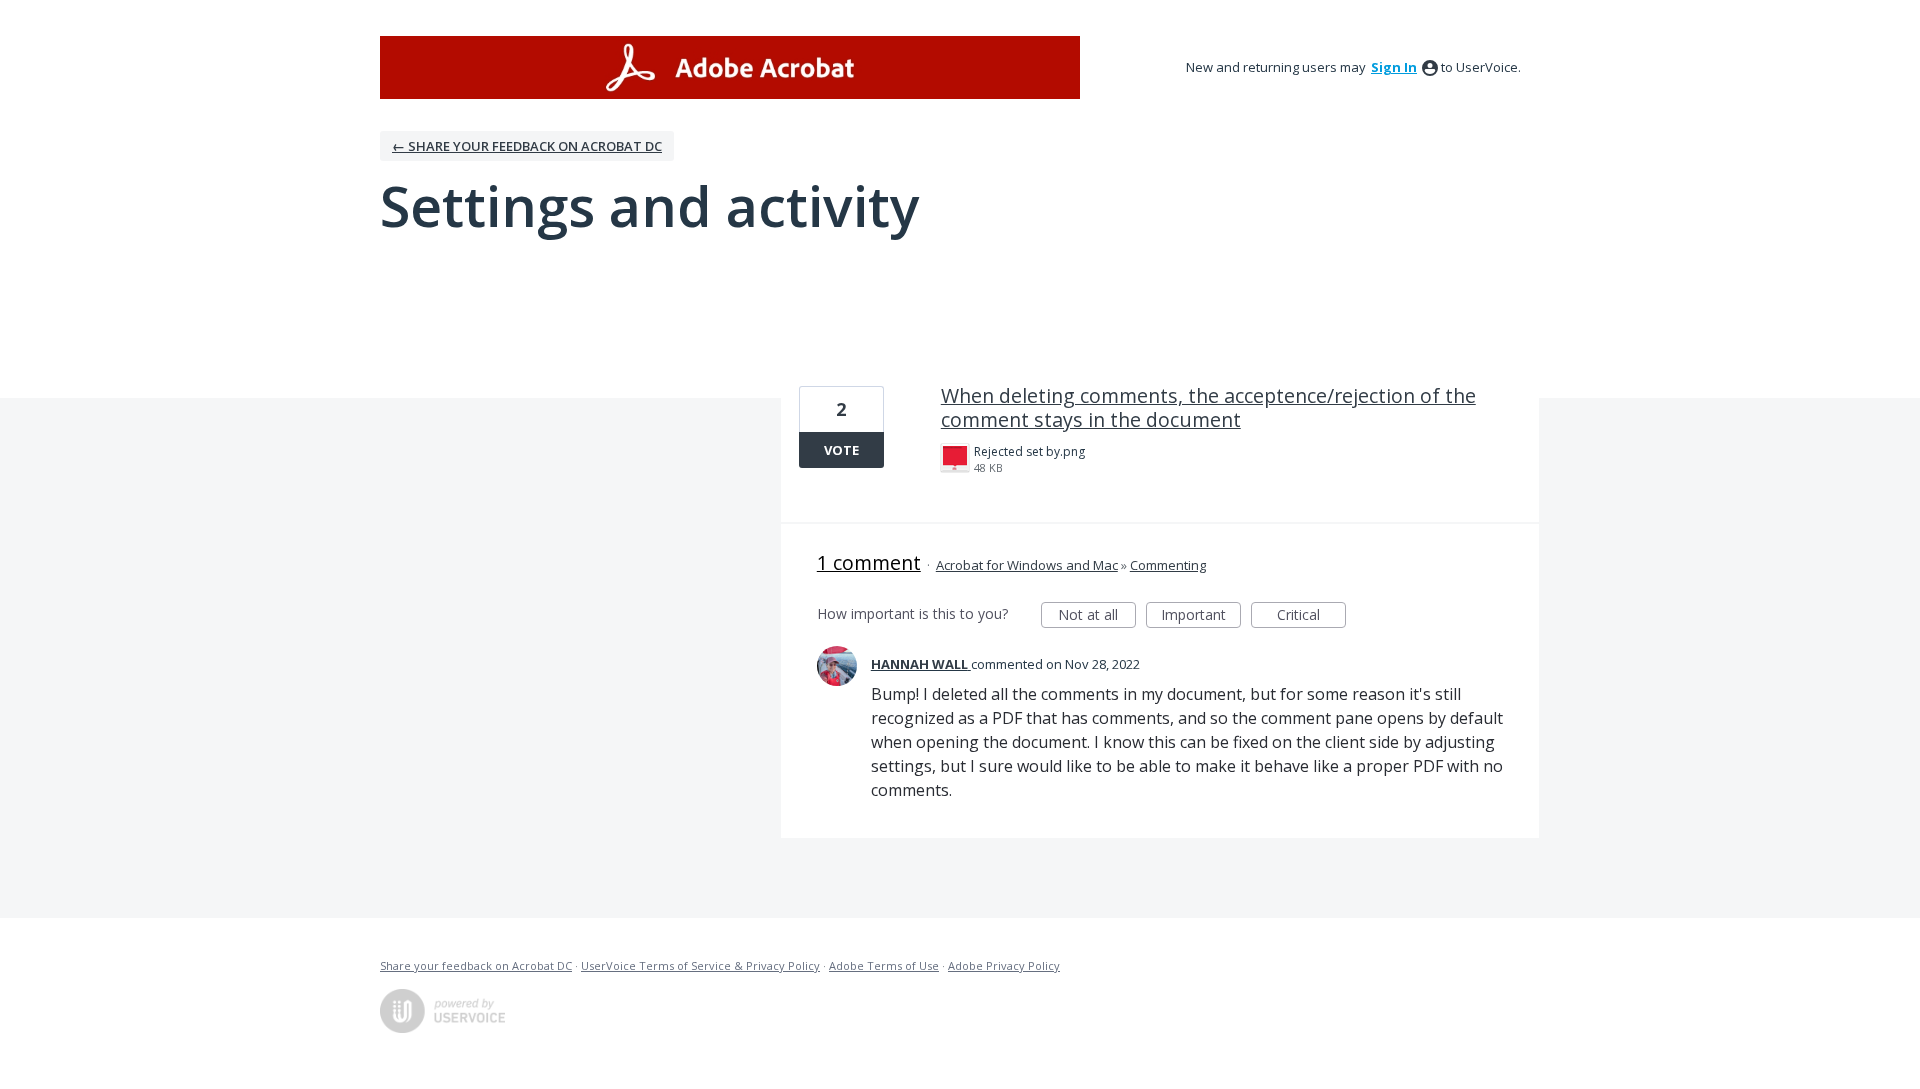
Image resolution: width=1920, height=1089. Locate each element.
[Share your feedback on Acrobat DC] (730, 67)
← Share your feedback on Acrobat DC (527, 146)
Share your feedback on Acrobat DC (476, 965)
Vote (841, 450)
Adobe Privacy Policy (1004, 965)
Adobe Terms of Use (884, 965)
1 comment (869, 562)
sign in (1394, 67)
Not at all (1097, 616)
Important (1201, 616)
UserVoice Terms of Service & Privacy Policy (700, 965)
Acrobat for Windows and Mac (1027, 565)
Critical (1311, 616)
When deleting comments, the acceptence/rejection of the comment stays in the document (1208, 407)
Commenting (1168, 565)
